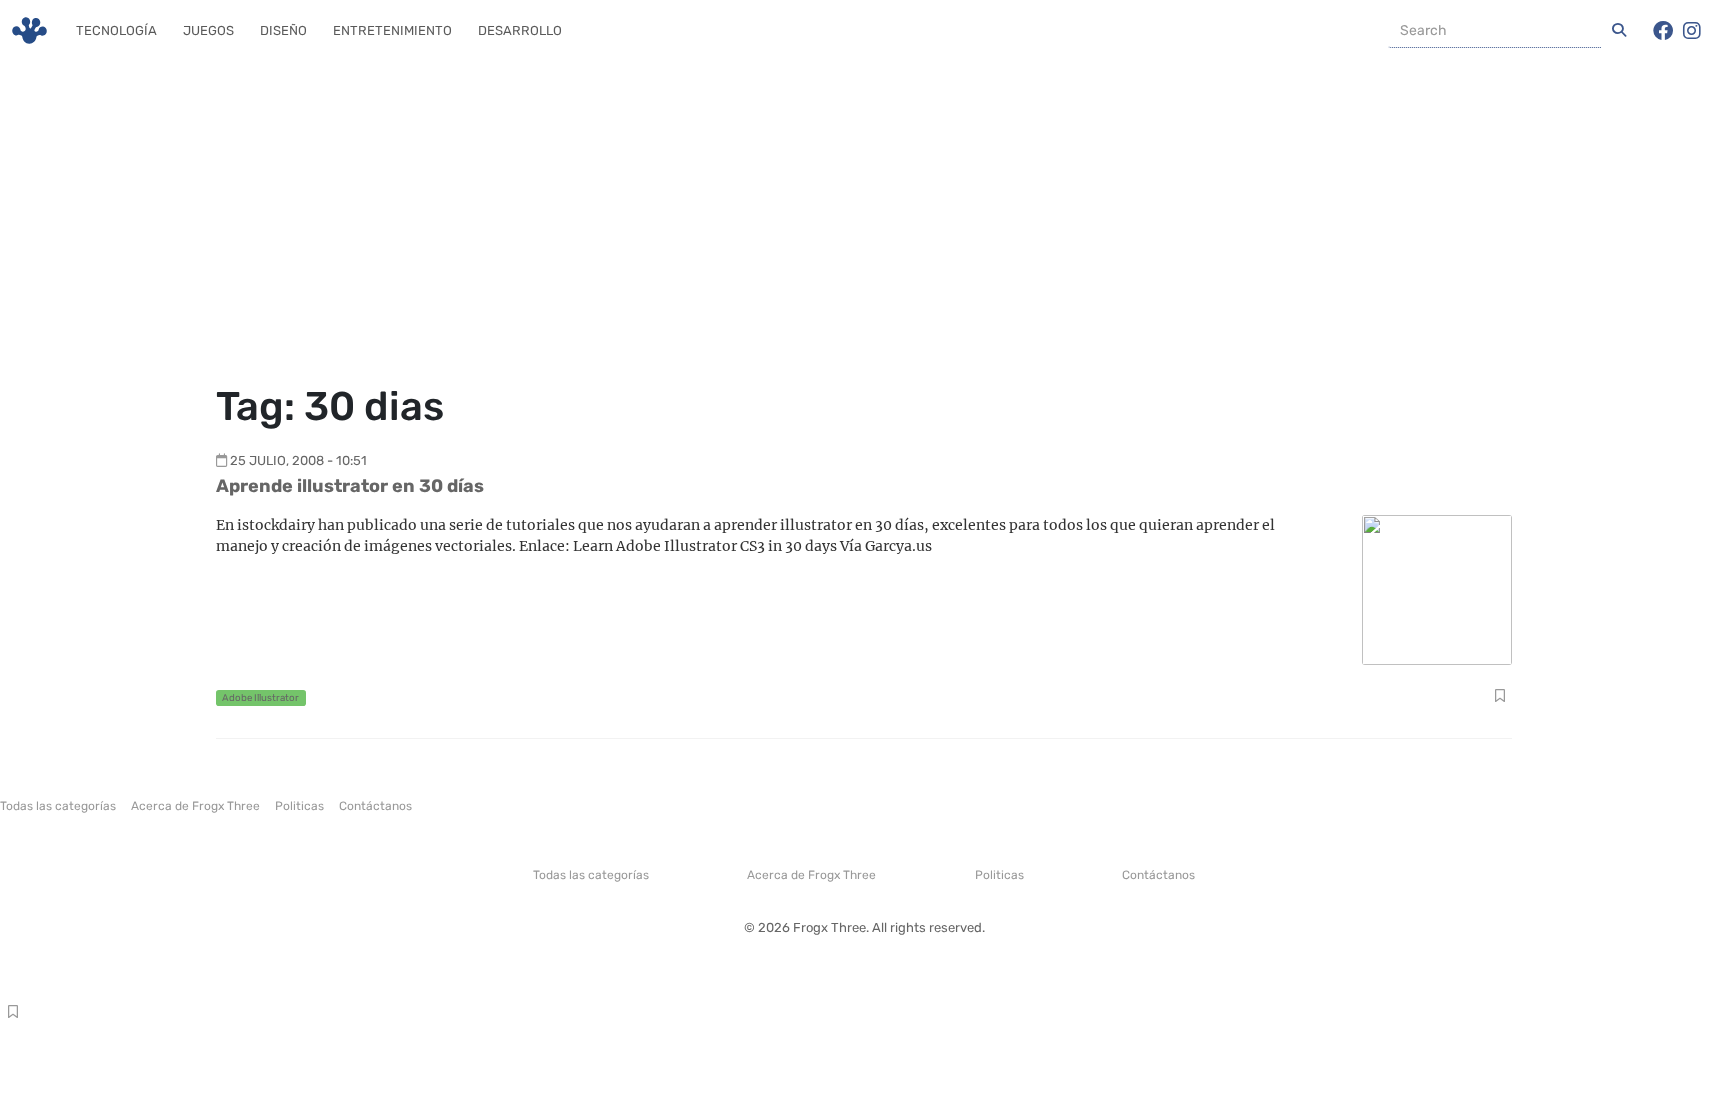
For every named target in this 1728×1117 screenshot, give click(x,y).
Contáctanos (375, 806)
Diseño (283, 30)
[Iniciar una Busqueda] (1619, 31)
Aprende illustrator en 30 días (350, 486)
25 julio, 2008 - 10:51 (298, 460)
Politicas (299, 806)
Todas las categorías (58, 806)
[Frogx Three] (29, 30)
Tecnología (116, 30)
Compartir (1499, 698)
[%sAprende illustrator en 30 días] (1437, 588)
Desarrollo (520, 30)
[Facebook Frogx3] (1663, 31)
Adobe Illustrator (260, 697)
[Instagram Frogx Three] (1692, 31)
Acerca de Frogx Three (195, 806)
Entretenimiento (392, 30)
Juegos (208, 30)
